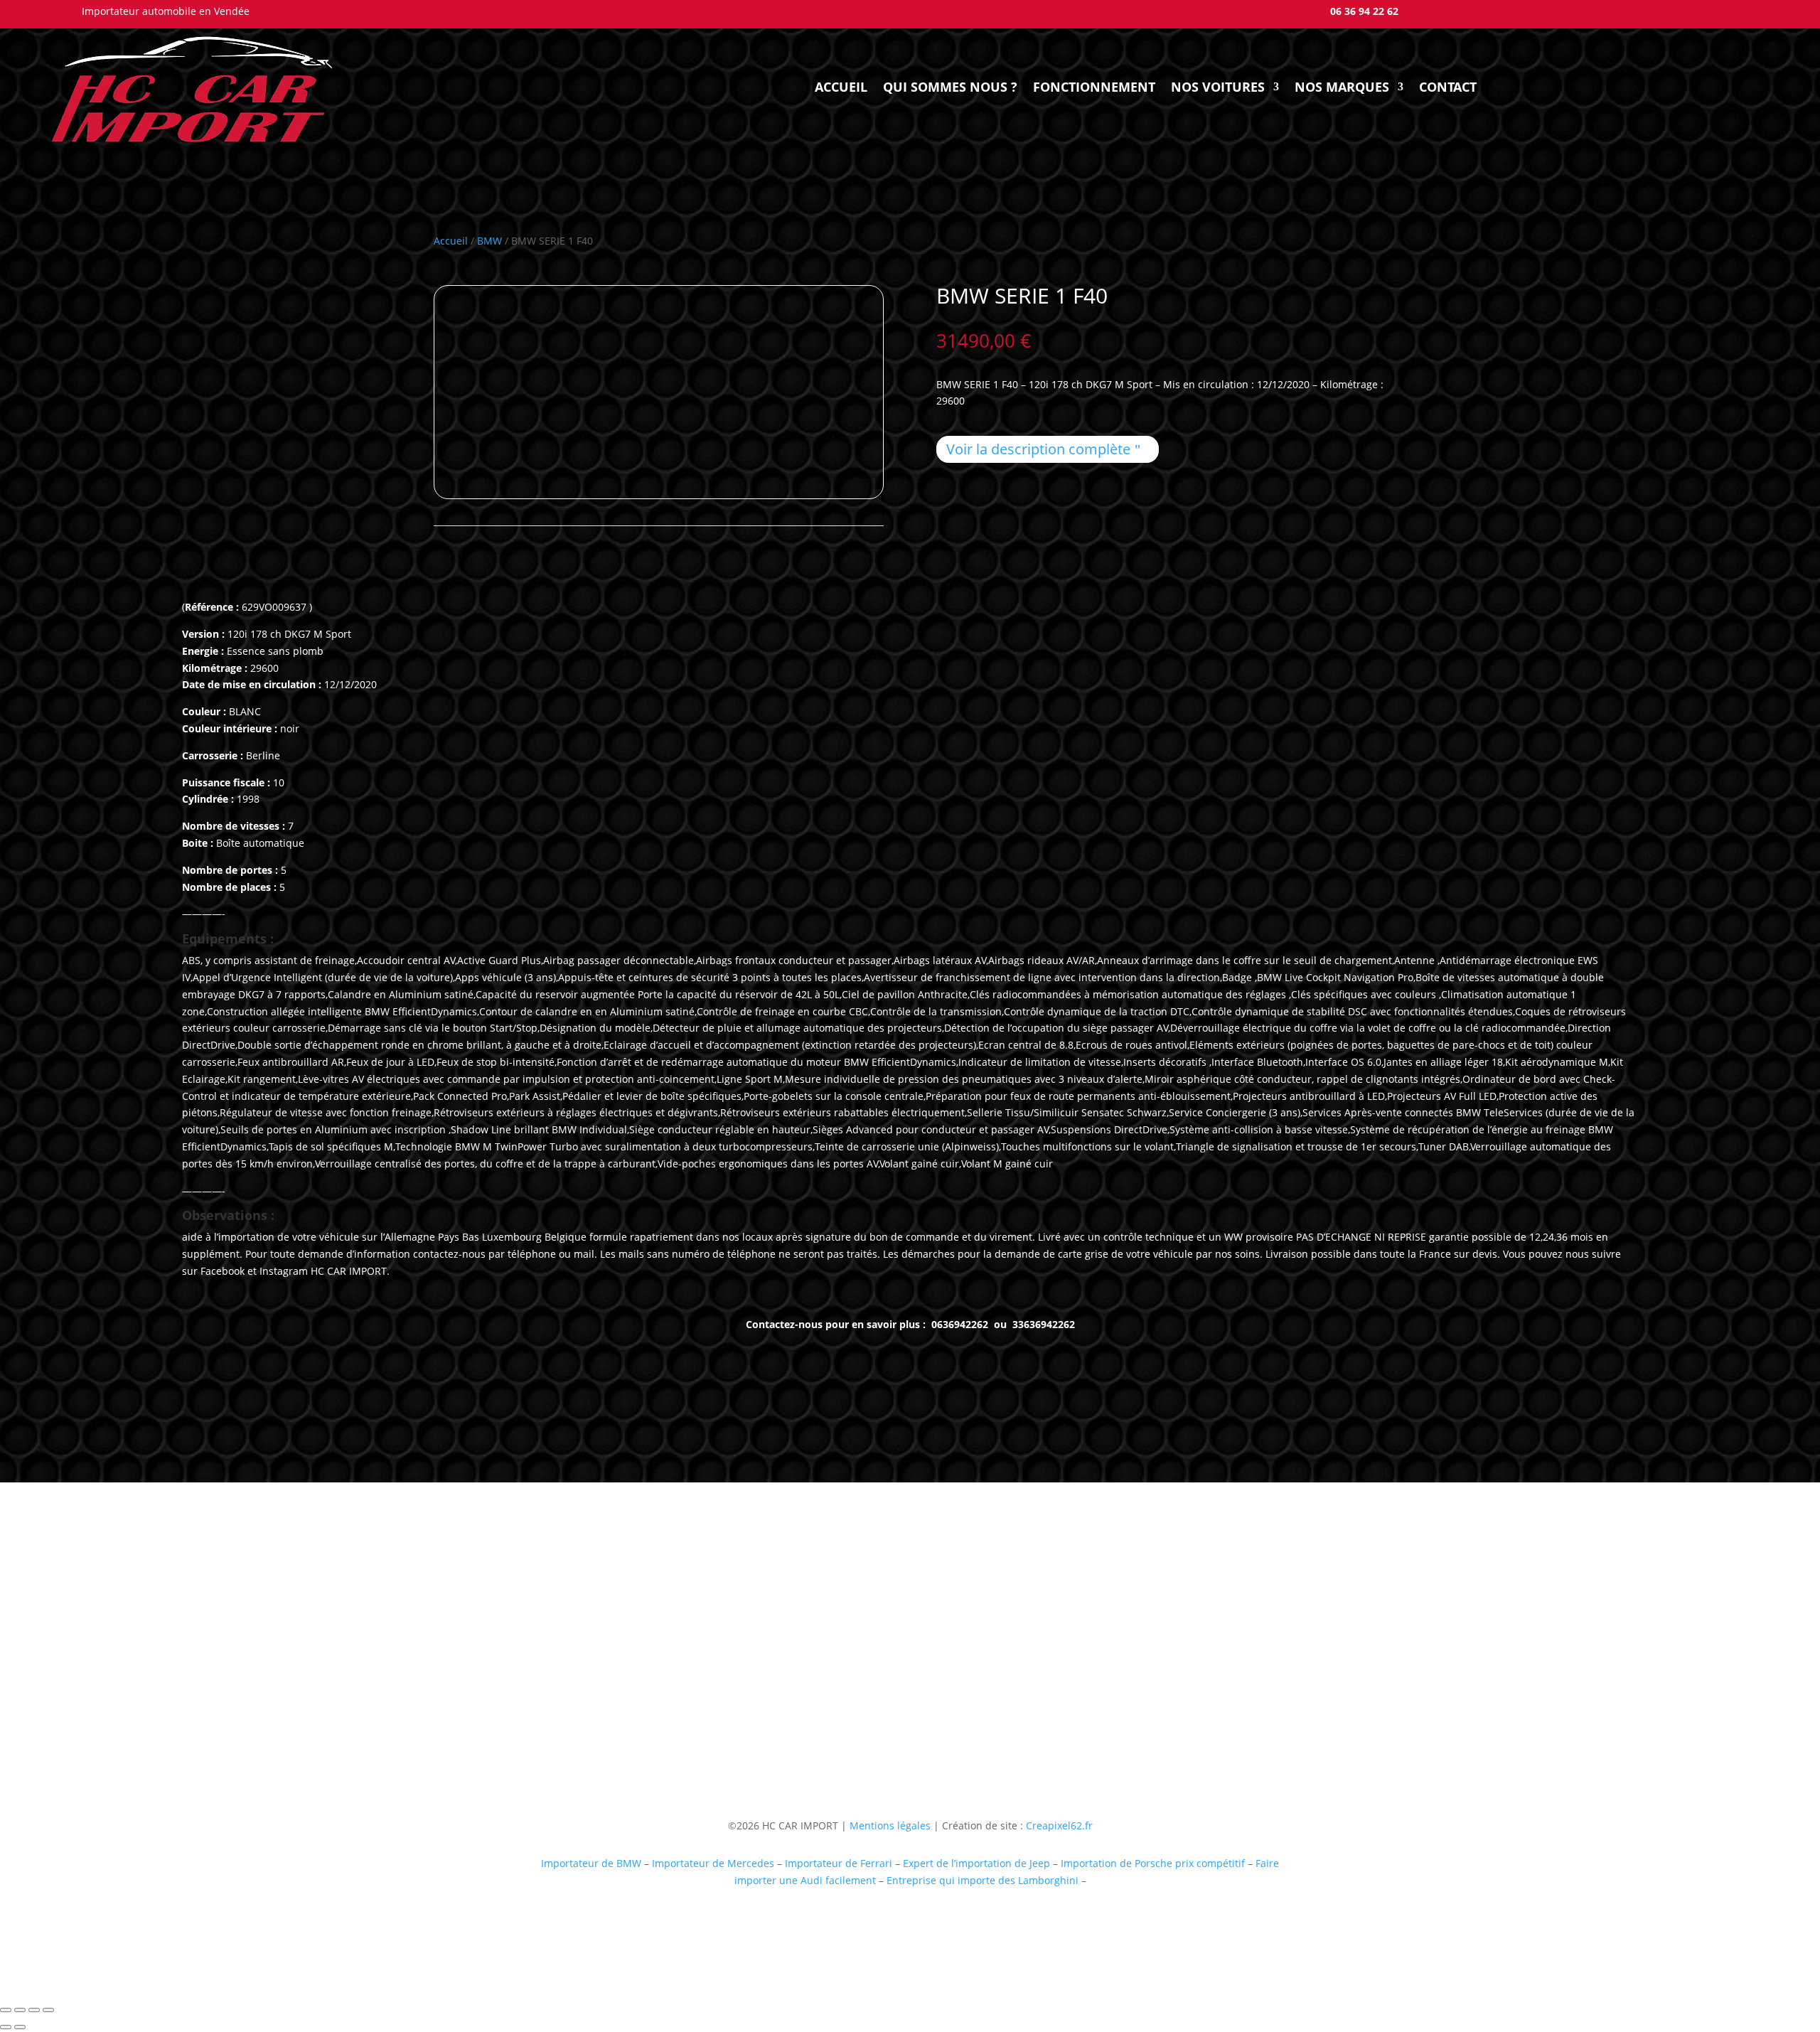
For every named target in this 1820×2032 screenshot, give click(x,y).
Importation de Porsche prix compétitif (1153, 1863)
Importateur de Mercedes (713, 1863)
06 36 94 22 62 (1364, 11)
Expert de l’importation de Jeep (976, 1863)
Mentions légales (889, 1825)
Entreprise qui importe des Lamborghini (983, 1880)
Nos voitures (1218, 87)
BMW (489, 241)
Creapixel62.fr (1059, 1825)
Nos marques (1342, 87)
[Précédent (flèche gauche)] (6, 2027)
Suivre (1125, 1700)
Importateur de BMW (591, 1863)
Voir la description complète (1038, 449)
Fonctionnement (1094, 87)
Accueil (841, 87)
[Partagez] (34, 2010)
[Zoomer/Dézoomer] (6, 2010)
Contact (1448, 87)
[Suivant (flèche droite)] (20, 2027)
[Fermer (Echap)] (48, 2010)
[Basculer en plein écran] (20, 2010)
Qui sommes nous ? (950, 87)
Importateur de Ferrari (839, 1863)
